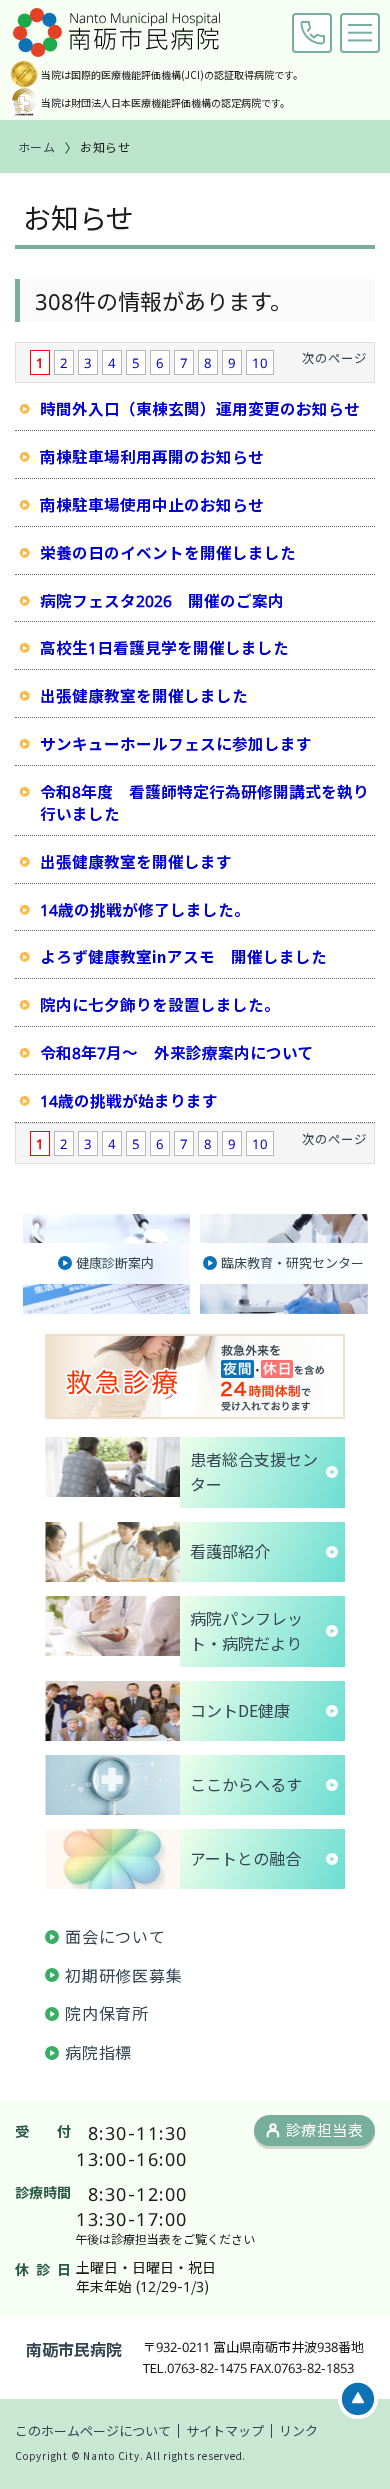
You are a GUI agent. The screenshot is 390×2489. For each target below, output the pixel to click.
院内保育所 (107, 2013)
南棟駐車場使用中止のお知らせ (152, 504)
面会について (115, 1936)
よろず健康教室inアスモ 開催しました (183, 956)
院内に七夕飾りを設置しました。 (160, 1004)
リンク (298, 2430)
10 (260, 362)
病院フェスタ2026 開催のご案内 (162, 600)
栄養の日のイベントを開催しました (168, 552)
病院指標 (98, 2052)
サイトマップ (225, 2430)
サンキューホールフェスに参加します (176, 743)
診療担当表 (325, 2129)
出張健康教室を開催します (136, 861)
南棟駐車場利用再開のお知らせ (152, 456)
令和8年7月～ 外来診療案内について (177, 1052)
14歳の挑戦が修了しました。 (145, 909)
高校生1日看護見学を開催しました (164, 647)
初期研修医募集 (124, 1975)
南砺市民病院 (74, 2349)
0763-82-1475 (312, 33)
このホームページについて (93, 2430)
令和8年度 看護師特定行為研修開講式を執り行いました (204, 802)
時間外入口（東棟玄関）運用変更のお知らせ (200, 408)
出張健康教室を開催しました (144, 695)
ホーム (37, 146)
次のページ (334, 357)
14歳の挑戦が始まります (129, 1100)
